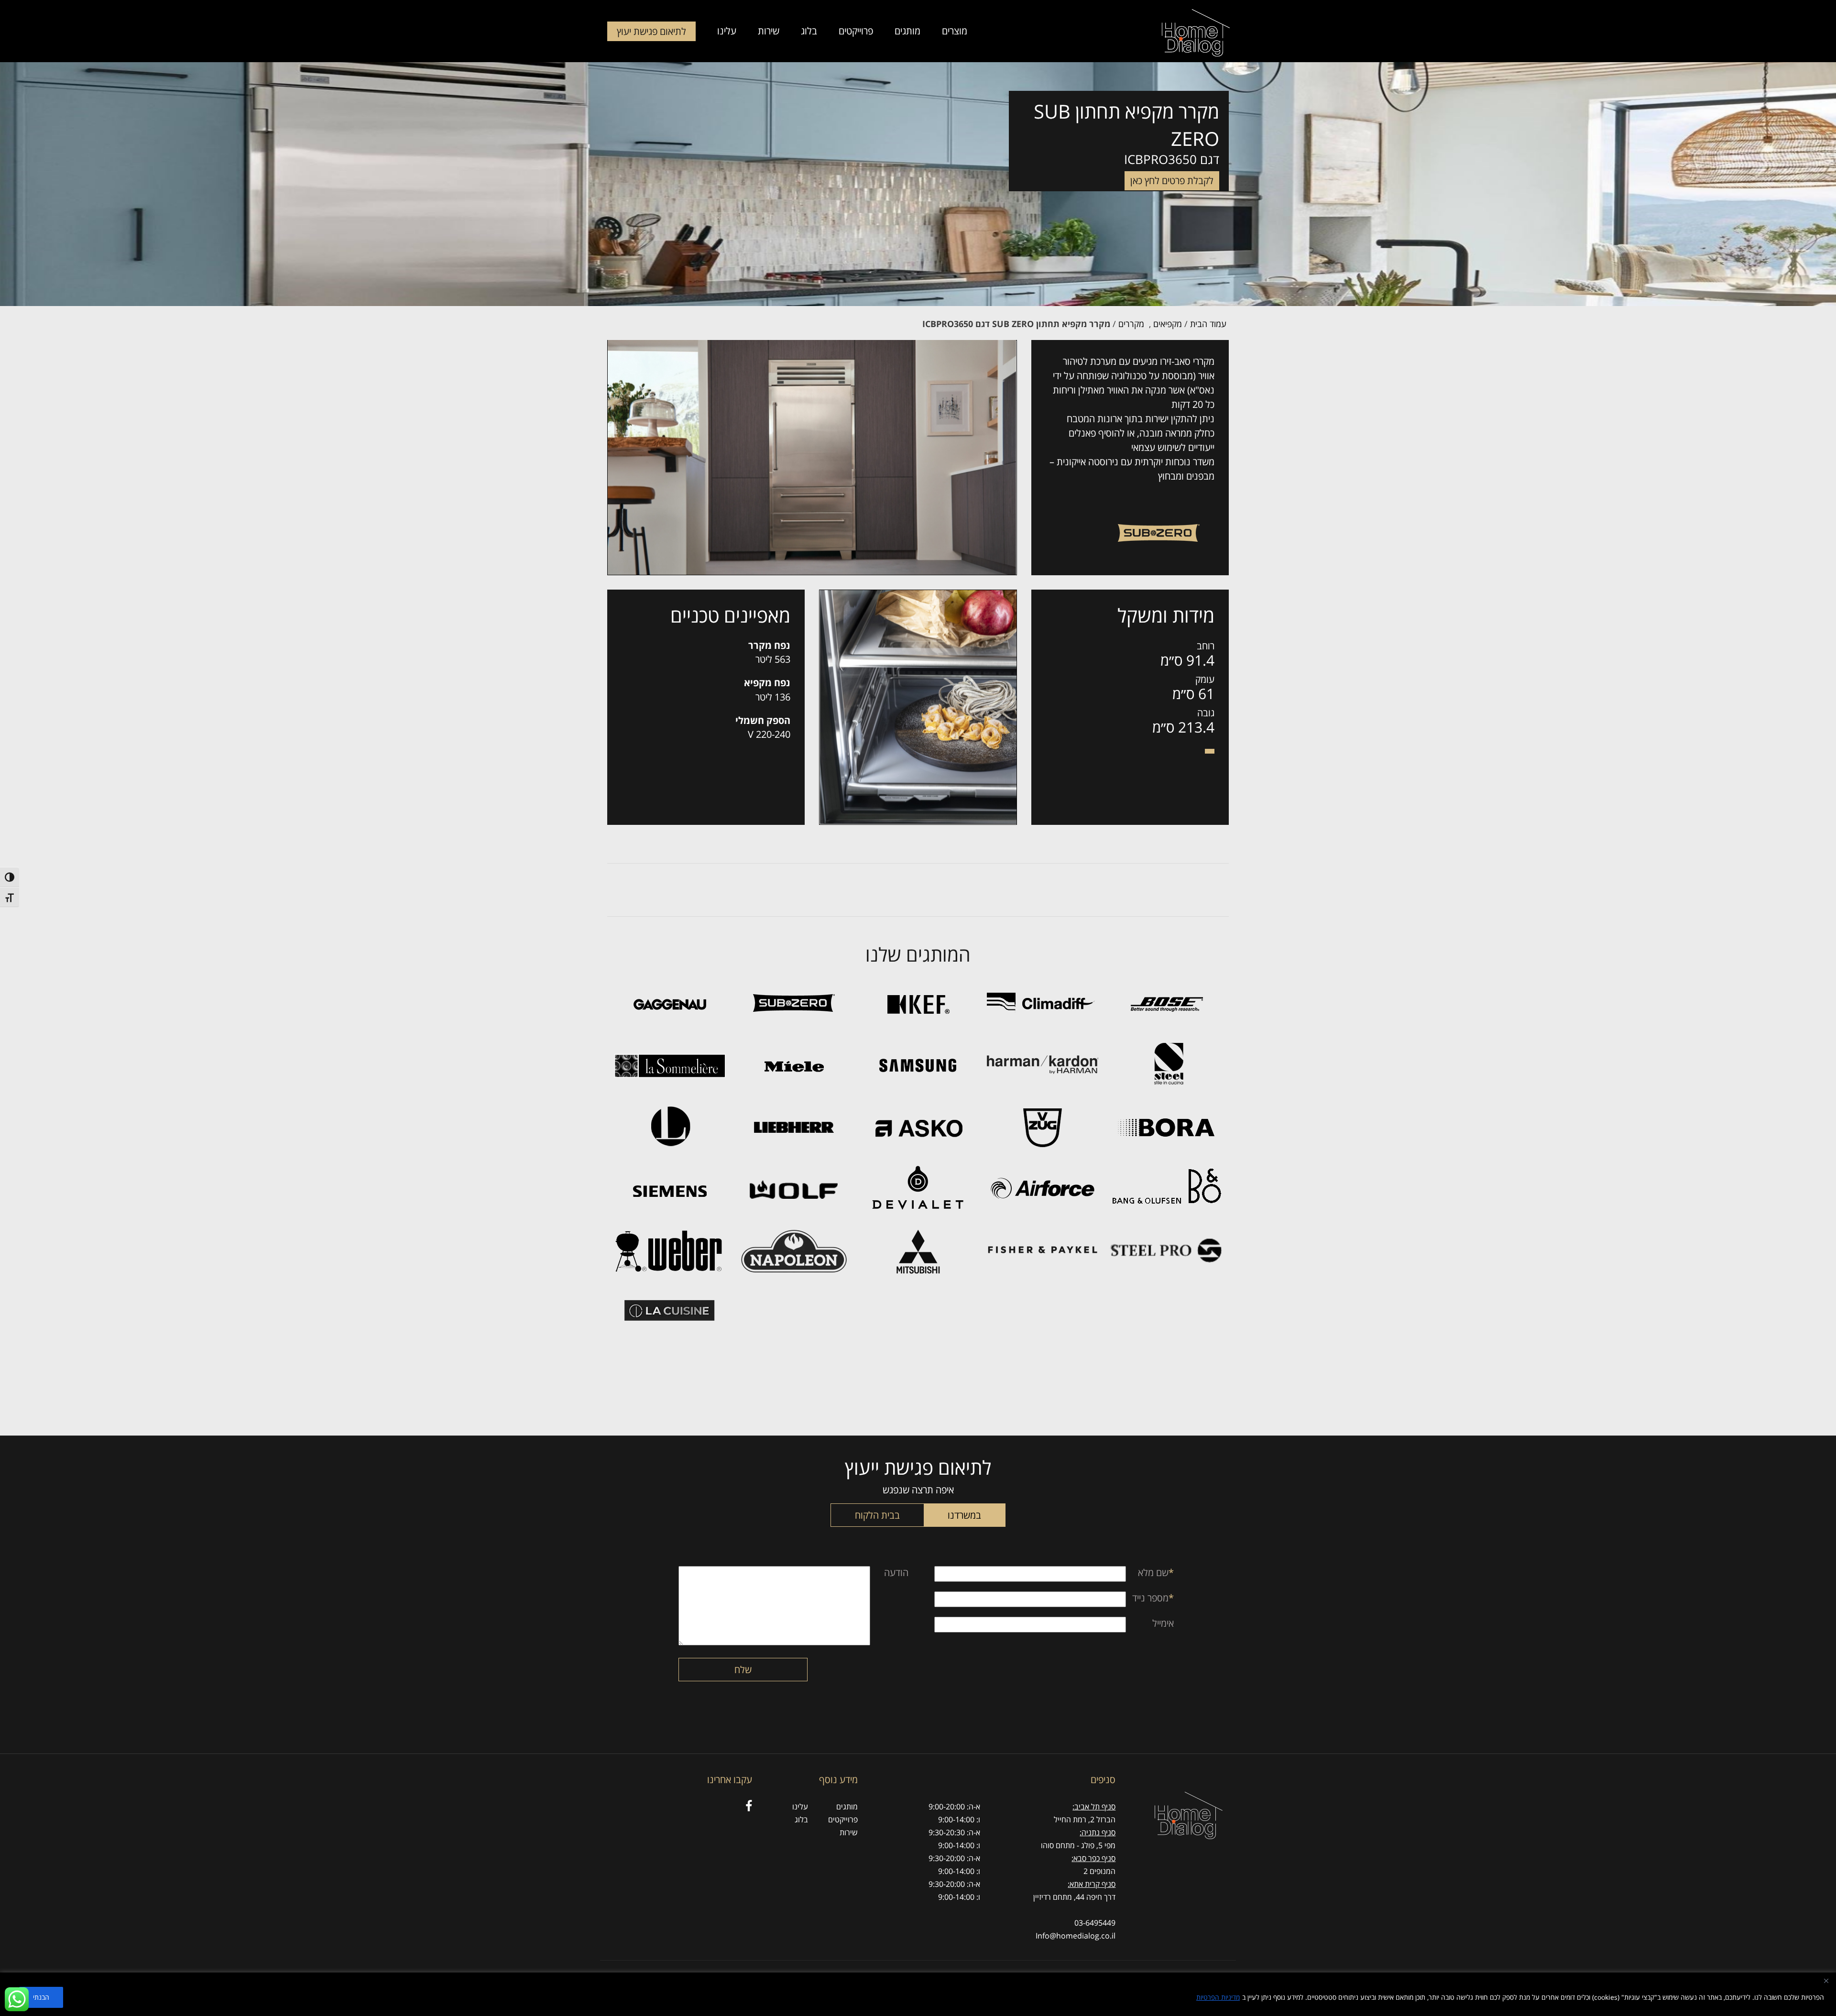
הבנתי (41, 1997)
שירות (769, 32)
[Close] (1826, 1981)
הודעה (896, 1572)
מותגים (907, 32)
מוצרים (955, 32)
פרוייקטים (856, 32)
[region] (918, 1994)
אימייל (1163, 1623)
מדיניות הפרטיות (1218, 1997)
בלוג (809, 32)
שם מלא (1156, 1572)
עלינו (727, 32)
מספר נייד (1153, 1598)
